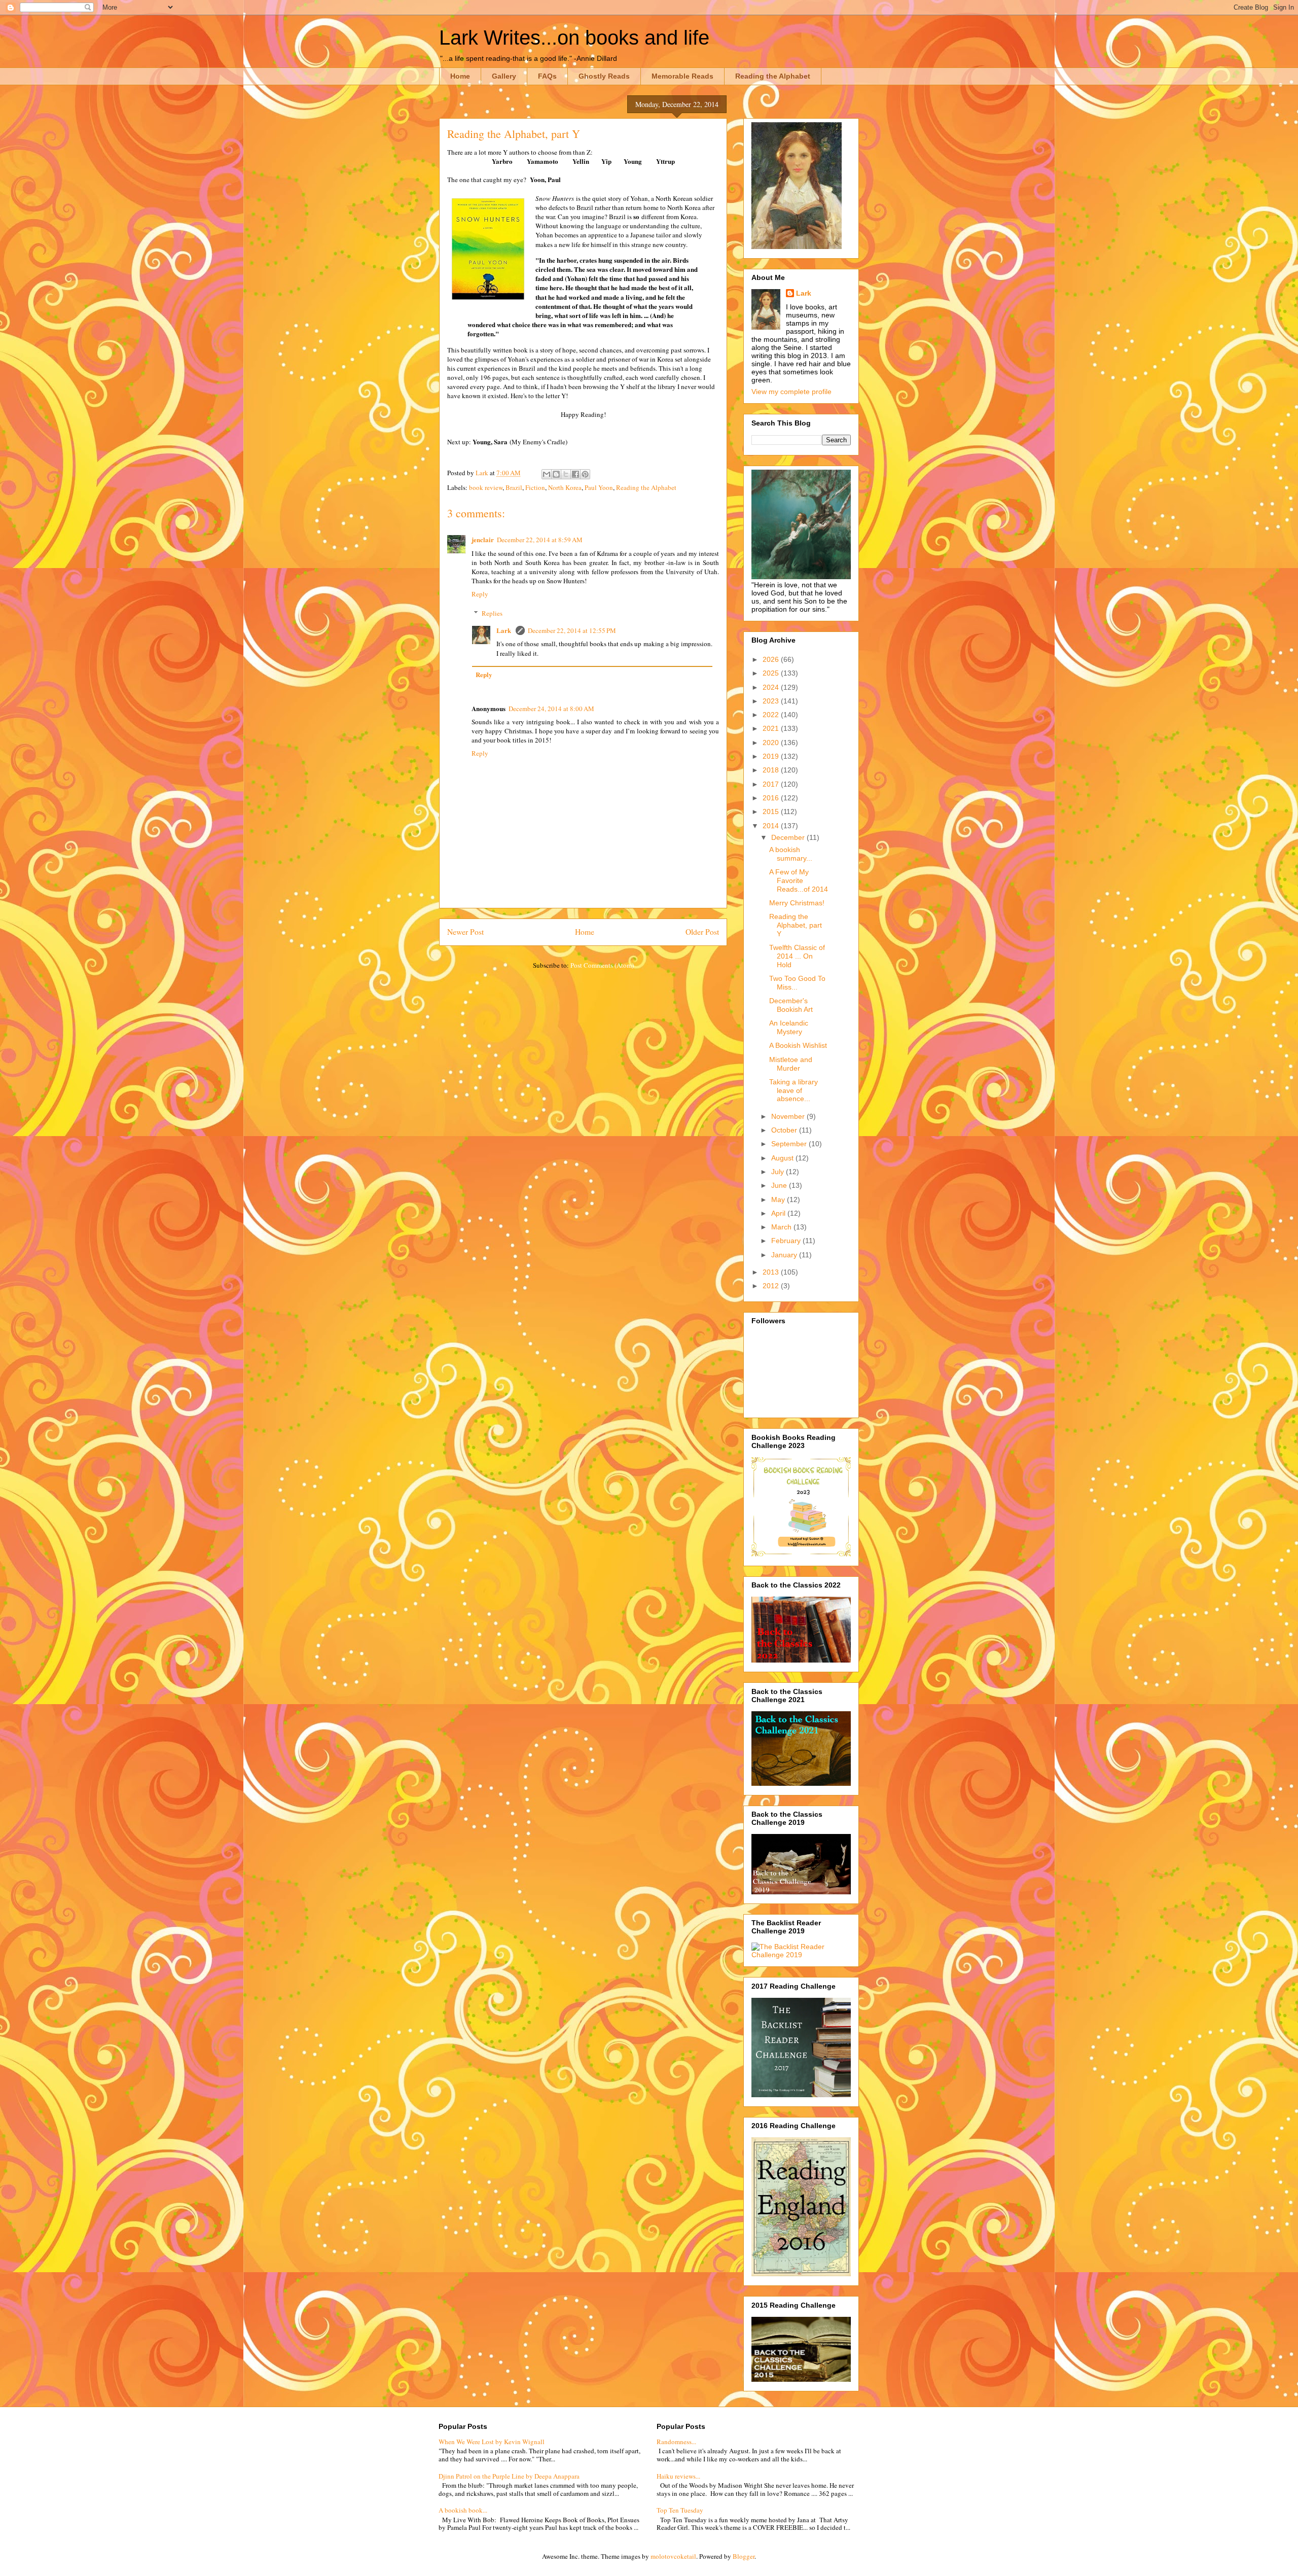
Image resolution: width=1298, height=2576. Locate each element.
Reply (480, 594)
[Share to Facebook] (575, 474)
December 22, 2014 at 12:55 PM (572, 630)
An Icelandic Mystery (789, 1027)
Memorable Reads (682, 76)
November (789, 1116)
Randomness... (676, 2442)
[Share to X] (566, 474)
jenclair (483, 539)
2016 (772, 798)
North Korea (565, 487)
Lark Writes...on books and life (574, 38)
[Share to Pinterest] (585, 474)
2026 (772, 659)
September (790, 1144)
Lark (504, 630)
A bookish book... (463, 2510)
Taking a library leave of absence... (794, 1090)
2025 (772, 673)
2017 (772, 784)
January (785, 1255)
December (789, 837)
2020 (772, 743)
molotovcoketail (673, 2556)
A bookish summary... (791, 854)
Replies (492, 613)
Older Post (702, 932)
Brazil (514, 487)
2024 (772, 687)
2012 (772, 1286)
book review (486, 487)
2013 (772, 1272)
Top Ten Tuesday (680, 2510)
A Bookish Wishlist (798, 1045)
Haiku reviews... (678, 2476)
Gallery (504, 76)
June (780, 1185)
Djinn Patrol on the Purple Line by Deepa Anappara (509, 2476)
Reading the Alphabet (773, 76)
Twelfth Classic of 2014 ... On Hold (797, 956)
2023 (772, 701)
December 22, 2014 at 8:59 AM (540, 540)
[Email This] (547, 474)
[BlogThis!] (556, 474)
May (779, 1199)
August (783, 1158)
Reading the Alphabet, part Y (796, 925)
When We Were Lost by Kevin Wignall (492, 2442)
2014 (772, 826)
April (779, 1213)
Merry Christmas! (797, 903)
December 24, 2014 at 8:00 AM (551, 709)
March (782, 1227)
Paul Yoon (599, 487)
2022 (772, 715)
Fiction (535, 487)
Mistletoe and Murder (791, 1064)
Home (460, 76)
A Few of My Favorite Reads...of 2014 (799, 880)
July (779, 1172)
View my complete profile (791, 392)
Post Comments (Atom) (602, 965)
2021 (772, 728)
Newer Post (465, 932)
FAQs (547, 76)
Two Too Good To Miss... (797, 983)
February (787, 1241)
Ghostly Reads (604, 76)
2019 (772, 756)
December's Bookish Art (791, 1005)
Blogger (744, 2556)
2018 (772, 770)
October (785, 1130)
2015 (772, 811)
